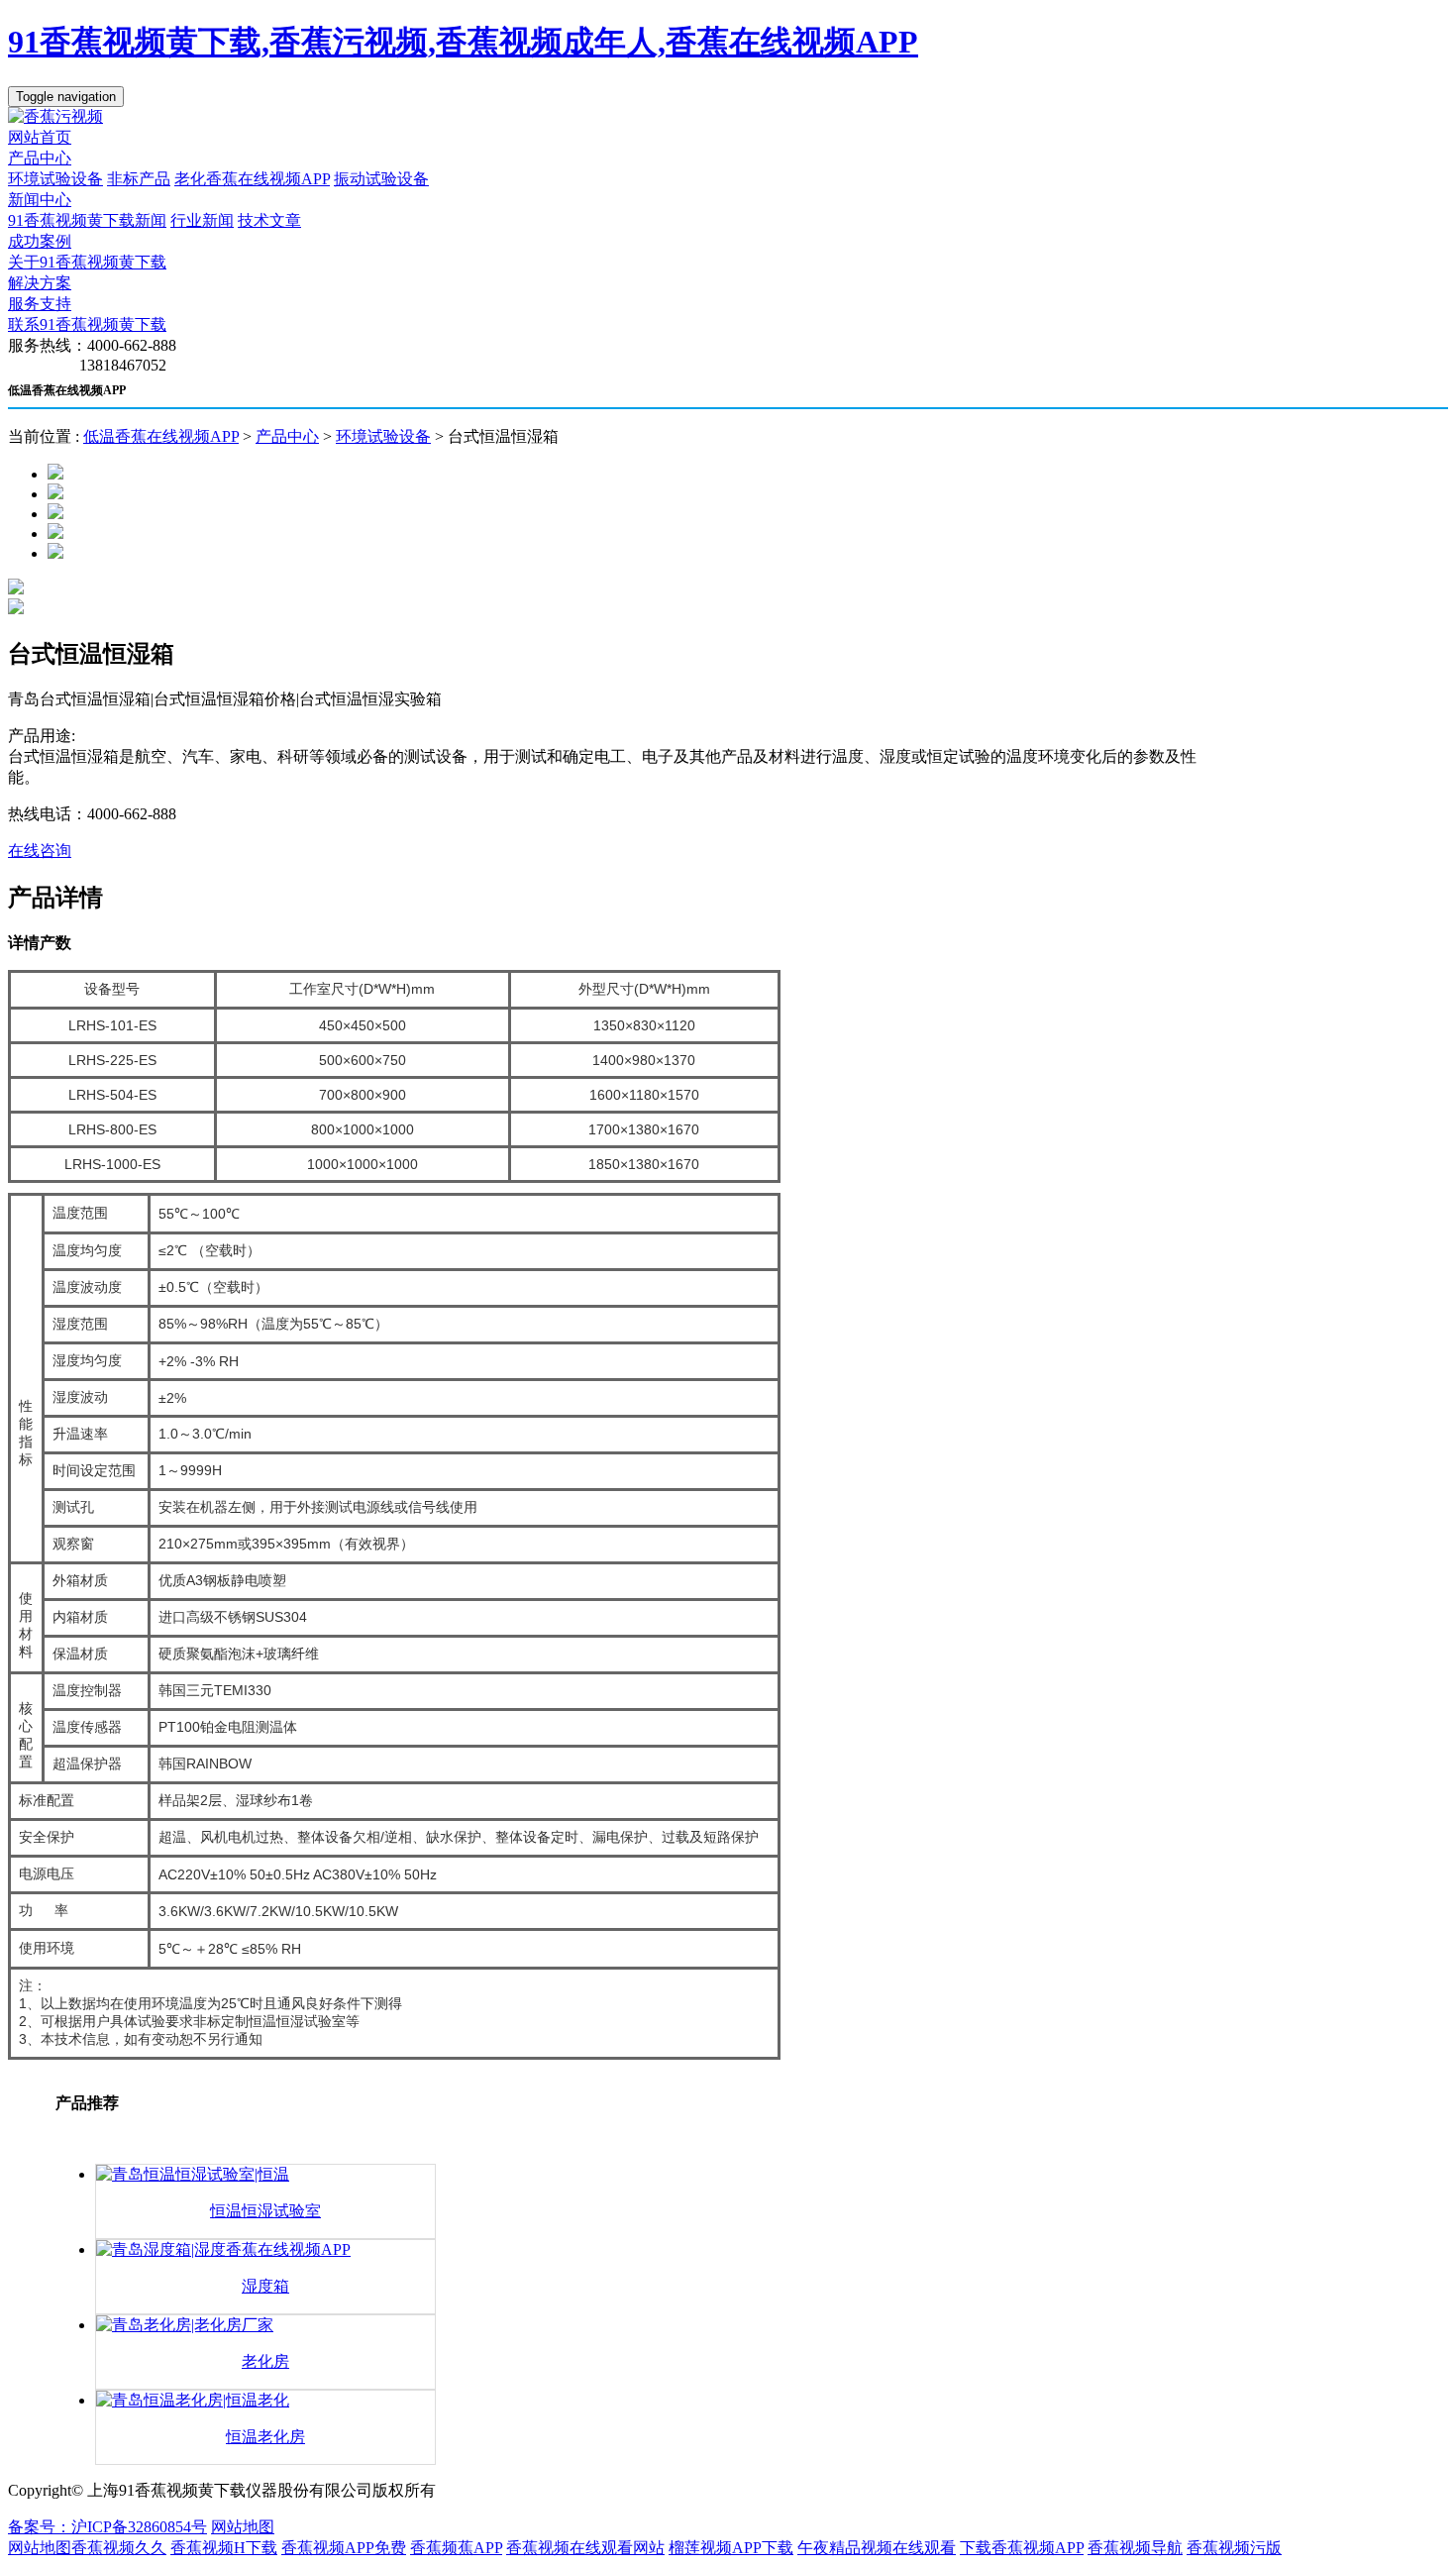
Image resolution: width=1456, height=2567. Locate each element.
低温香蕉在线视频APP (161, 436)
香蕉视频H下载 (224, 2548)
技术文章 (269, 220)
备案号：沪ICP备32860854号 (107, 2527)
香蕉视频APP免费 (344, 2548)
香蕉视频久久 (119, 2548)
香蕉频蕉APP (456, 2548)
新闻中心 (40, 200)
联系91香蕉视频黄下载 (87, 324)
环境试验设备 (55, 179)
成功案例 (40, 241)
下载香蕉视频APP (1022, 2548)
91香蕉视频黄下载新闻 (87, 220)
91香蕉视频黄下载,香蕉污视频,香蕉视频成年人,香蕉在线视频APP (463, 42)
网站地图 (243, 2527)
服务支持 (40, 304)
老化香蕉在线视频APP (252, 179)
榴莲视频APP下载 (731, 2548)
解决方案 (40, 283)
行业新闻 (202, 220)
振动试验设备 (381, 179)
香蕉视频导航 (1135, 2548)
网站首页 (40, 137)
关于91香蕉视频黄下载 (87, 262)
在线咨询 (40, 851)
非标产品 (139, 179)
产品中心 (40, 158)
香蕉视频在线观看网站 (585, 2548)
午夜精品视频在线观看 (877, 2548)
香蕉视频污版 (1234, 2548)
